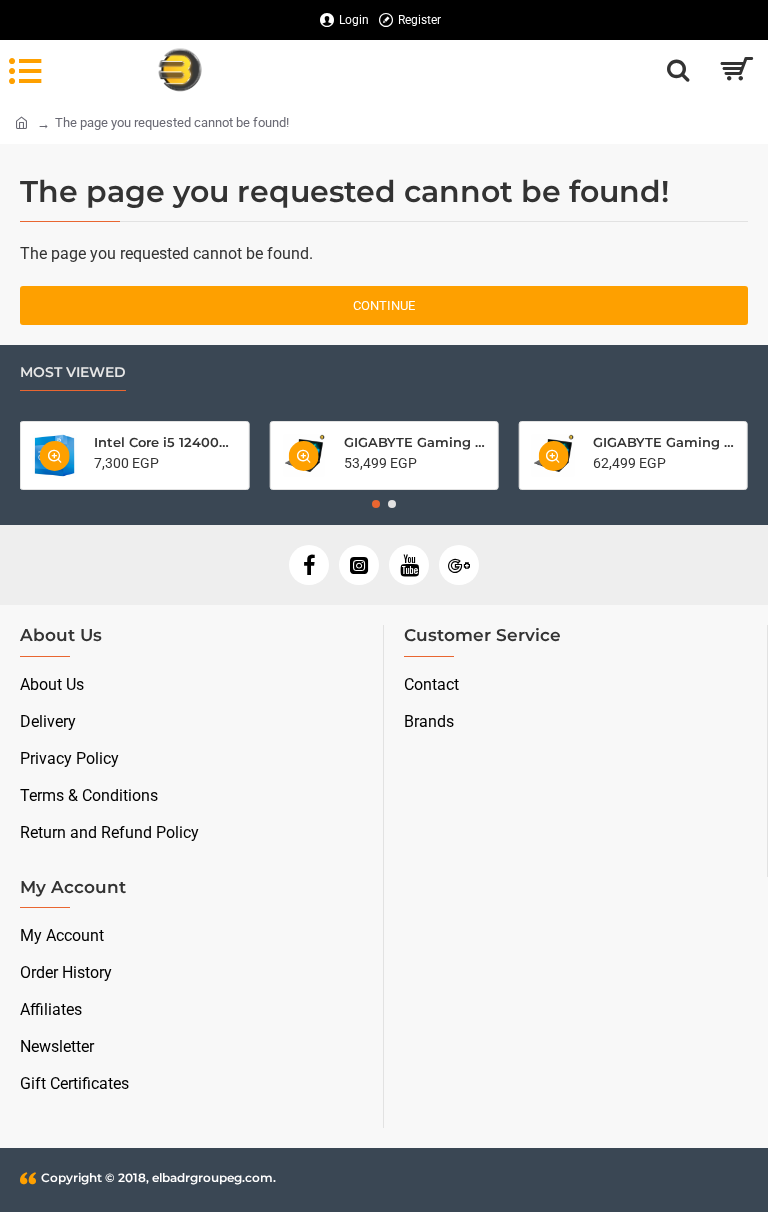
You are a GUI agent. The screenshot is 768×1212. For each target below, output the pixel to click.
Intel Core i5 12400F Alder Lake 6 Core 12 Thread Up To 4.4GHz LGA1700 (165, 442)
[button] (376, 504)
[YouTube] (409, 565)
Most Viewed (73, 372)
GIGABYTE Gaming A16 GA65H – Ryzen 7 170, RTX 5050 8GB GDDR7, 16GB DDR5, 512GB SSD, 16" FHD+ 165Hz (415, 442)
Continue (384, 305)
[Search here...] (678, 70)
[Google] (459, 565)
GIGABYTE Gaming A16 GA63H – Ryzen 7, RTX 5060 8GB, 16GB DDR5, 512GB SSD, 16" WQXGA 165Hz (664, 442)
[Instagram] (359, 565)
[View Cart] (735, 70)
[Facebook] (309, 565)
